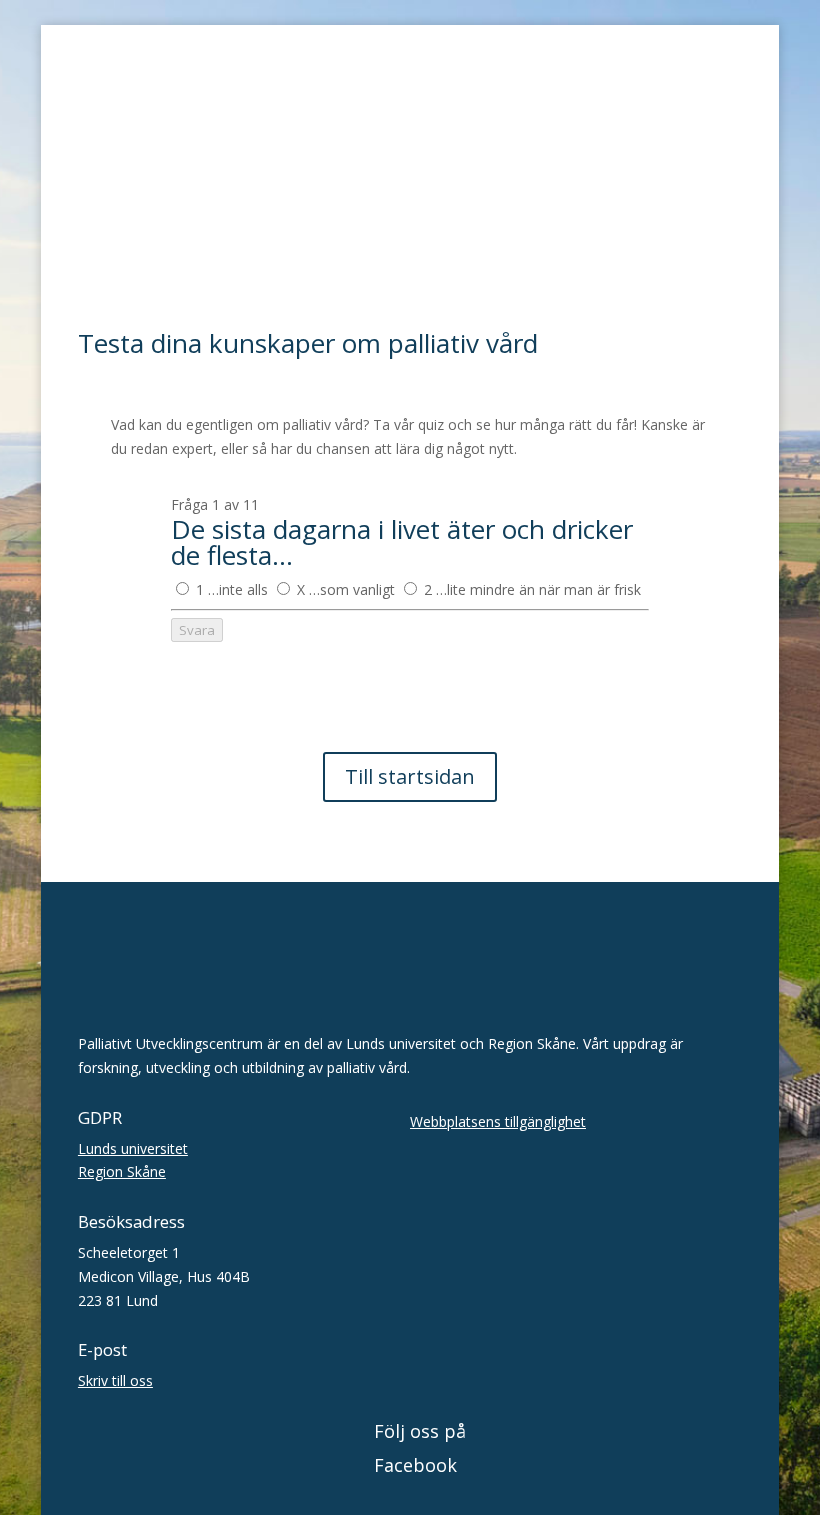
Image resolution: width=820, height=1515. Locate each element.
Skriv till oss (115, 1380)
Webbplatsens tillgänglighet (498, 1121)
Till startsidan (410, 776)
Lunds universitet (133, 1148)
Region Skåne (122, 1171)
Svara (197, 630)
